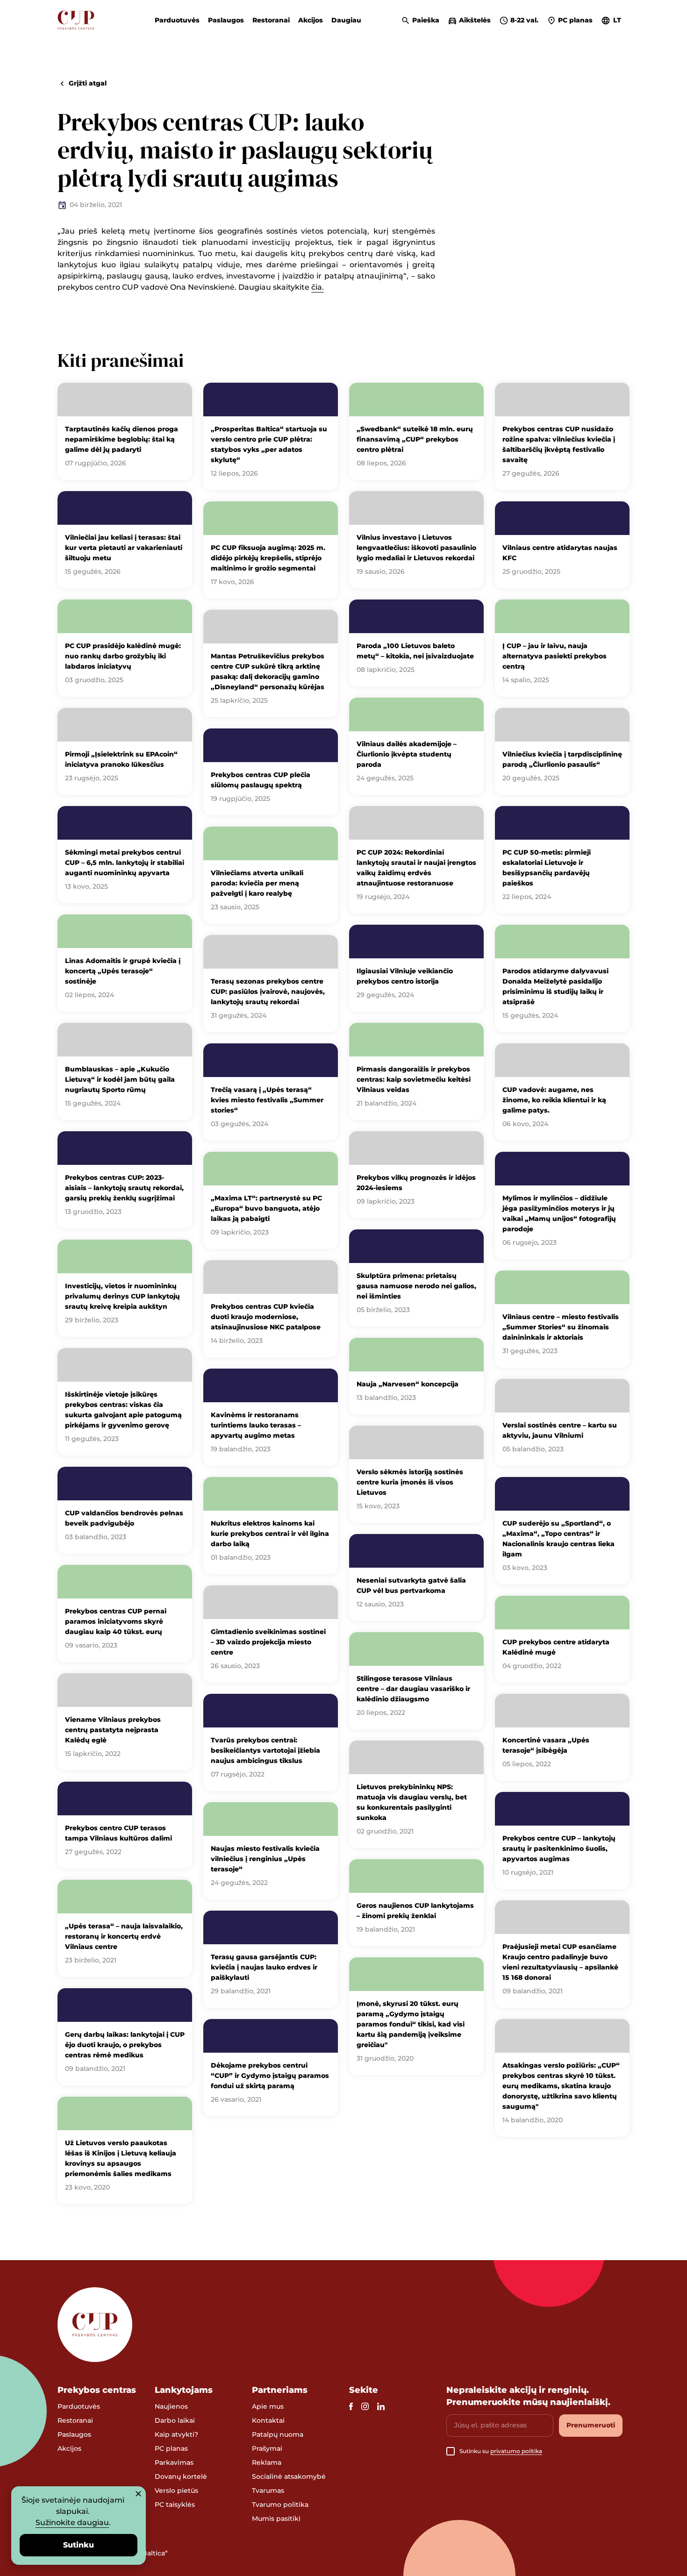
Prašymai (267, 2448)
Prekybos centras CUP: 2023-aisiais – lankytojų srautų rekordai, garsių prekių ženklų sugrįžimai (124, 1188)
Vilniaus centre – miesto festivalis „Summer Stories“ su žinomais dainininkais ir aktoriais (561, 1327)
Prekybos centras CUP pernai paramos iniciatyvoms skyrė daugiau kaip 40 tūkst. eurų (116, 1621)
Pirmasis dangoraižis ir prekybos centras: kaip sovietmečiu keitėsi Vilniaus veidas (414, 1079)
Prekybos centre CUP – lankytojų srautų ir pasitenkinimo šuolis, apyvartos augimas (559, 1848)
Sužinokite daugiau (72, 2522)
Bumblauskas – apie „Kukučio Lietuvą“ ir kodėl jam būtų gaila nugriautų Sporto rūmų (120, 1079)
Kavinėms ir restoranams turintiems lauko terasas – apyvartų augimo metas (256, 1425)
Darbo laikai (175, 2420)
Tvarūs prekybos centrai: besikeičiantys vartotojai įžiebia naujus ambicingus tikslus (265, 1750)
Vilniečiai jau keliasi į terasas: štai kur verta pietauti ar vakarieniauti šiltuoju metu (124, 548)
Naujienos (171, 2406)
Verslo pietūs (176, 2490)
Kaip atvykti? (176, 2434)
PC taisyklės (175, 2505)
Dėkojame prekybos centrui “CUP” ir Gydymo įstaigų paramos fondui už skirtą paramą (270, 2076)
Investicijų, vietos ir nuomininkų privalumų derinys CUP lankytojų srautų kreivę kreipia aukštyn (122, 1296)
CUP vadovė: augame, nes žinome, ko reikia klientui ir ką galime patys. (554, 1100)
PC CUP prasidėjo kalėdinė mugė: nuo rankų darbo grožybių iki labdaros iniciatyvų (123, 656)
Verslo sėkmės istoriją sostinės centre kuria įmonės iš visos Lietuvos (410, 1482)
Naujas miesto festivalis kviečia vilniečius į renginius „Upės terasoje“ (265, 1859)
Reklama (267, 2462)
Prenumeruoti (591, 2425)
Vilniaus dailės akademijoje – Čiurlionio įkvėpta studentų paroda (407, 754)
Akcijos (311, 20)
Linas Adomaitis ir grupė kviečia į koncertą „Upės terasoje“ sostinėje (123, 971)
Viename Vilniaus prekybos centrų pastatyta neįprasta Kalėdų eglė (113, 1730)
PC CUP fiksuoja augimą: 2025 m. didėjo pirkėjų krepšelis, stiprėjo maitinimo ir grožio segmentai (268, 558)
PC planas (171, 2448)
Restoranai (271, 20)
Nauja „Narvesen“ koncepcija (408, 1384)
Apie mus (268, 2406)
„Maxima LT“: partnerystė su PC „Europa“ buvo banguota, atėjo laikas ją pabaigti (266, 1208)
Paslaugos (226, 20)
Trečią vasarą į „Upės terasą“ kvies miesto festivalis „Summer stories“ (267, 1100)
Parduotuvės (177, 20)
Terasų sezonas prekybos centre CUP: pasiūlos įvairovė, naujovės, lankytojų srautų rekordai (268, 992)
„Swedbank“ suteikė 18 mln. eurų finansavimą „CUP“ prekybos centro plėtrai (415, 439)
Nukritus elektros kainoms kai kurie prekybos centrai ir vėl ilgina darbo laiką (270, 1534)
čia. (318, 287)
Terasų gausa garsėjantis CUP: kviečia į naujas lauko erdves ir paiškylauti (264, 1967)
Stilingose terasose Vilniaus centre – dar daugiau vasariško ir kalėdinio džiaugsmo (413, 1689)
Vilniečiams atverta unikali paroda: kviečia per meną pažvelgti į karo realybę (257, 883)
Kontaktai (268, 2420)
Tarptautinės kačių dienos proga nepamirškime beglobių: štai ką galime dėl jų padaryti (122, 439)
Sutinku (79, 2545)
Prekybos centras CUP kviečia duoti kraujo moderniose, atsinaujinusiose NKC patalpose (266, 1317)
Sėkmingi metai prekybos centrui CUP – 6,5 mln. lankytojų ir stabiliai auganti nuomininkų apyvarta (125, 863)
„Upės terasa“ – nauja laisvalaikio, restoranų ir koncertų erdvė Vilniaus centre (124, 1936)
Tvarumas (268, 2490)
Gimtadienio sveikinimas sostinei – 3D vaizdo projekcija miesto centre (268, 1642)
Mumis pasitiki (276, 2519)
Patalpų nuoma (278, 2434)
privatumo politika (516, 2451)
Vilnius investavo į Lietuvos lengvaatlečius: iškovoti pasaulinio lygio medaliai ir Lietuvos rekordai (416, 548)
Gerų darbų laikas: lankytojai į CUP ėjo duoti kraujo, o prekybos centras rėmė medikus (125, 2045)
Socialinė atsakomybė (289, 2476)
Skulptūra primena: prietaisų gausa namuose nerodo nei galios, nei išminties (416, 1286)
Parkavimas (174, 2462)
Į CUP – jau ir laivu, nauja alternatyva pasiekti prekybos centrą (555, 656)
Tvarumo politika (280, 2505)
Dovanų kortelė (181, 2476)
